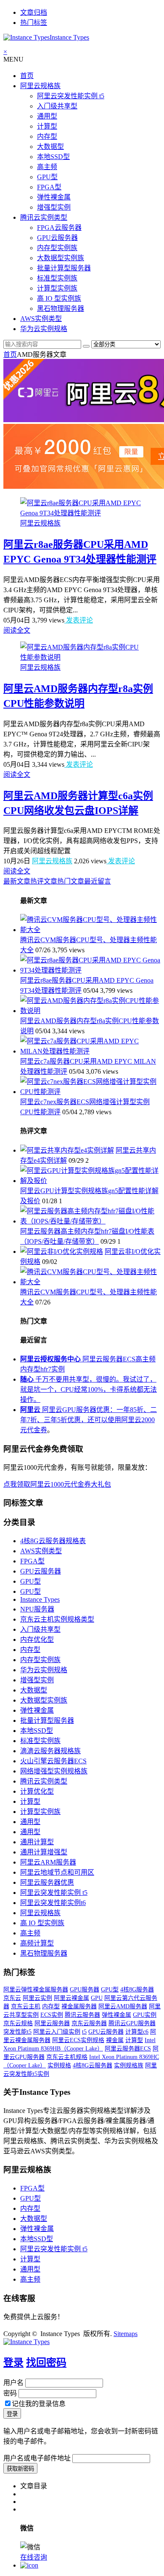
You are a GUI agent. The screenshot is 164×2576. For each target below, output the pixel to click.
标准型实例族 (57, 278)
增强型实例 (54, 207)
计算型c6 (137, 2032)
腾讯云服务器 (82, 2015)
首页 (27, 76)
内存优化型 (37, 1640)
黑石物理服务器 (61, 309)
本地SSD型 (53, 157)
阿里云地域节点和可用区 (57, 1872)
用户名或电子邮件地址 (37, 2458)
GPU (97, 1998)
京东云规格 (18, 2023)
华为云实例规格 (44, 329)
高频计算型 (37, 1943)
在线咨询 (34, 2557)
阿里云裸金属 (71, 1998)
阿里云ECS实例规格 (78, 2040)
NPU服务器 (37, 1609)
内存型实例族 (57, 248)
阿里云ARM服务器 (48, 1862)
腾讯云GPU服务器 (132, 2023)
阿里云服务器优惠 (47, 1882)
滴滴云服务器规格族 (50, 1751)
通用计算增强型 (44, 1852)
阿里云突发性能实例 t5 (71, 96)
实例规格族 (129, 2065)
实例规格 (59, 2065)
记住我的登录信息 (39, 2404)
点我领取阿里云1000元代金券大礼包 (57, 1484)
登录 (13, 2363)
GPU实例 (145, 2015)
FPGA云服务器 (59, 228)
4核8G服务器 (137, 1990)
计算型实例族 (57, 288)
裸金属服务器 (79, 2006)
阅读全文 (17, 630)
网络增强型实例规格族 (54, 1771)
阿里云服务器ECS (128, 2049)
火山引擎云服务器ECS (53, 1761)
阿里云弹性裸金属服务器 (36, 1990)
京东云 (12, 1998)
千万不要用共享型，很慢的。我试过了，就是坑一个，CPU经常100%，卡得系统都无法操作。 (89, 1389)
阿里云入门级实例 (57, 2032)
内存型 (47, 136)
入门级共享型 (57, 106)
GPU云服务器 (57, 238)
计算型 (47, 126)
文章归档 (34, 12)
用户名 (13, 2383)
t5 (84, 2032)
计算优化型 (37, 1791)
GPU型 (47, 177)
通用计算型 (37, 1842)
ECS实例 (52, 2015)
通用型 (47, 116)
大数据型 (50, 147)
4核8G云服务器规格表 (53, 1541)
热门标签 (34, 23)
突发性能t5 (17, 2032)
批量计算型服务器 (64, 268)
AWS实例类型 (41, 319)
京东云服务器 (89, 2023)
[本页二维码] (29, 2565)
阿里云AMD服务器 (123, 2006)
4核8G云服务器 (93, 2065)
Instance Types (40, 1599)
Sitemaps (126, 2334)
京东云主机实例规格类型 (57, 1619)
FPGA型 (49, 187)
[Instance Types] (26, 2342)
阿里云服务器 (52, 2023)
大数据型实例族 (61, 258)
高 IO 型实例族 (59, 298)
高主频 (47, 167)
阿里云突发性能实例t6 (53, 1903)
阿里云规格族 (40, 86)
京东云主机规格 (67, 2057)
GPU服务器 (85, 1990)
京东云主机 (26, 2006)
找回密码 (46, 2363)
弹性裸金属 (54, 197)
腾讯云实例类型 (44, 217)
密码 (10, 2393)
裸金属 (115, 2040)
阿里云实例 (37, 1998)
